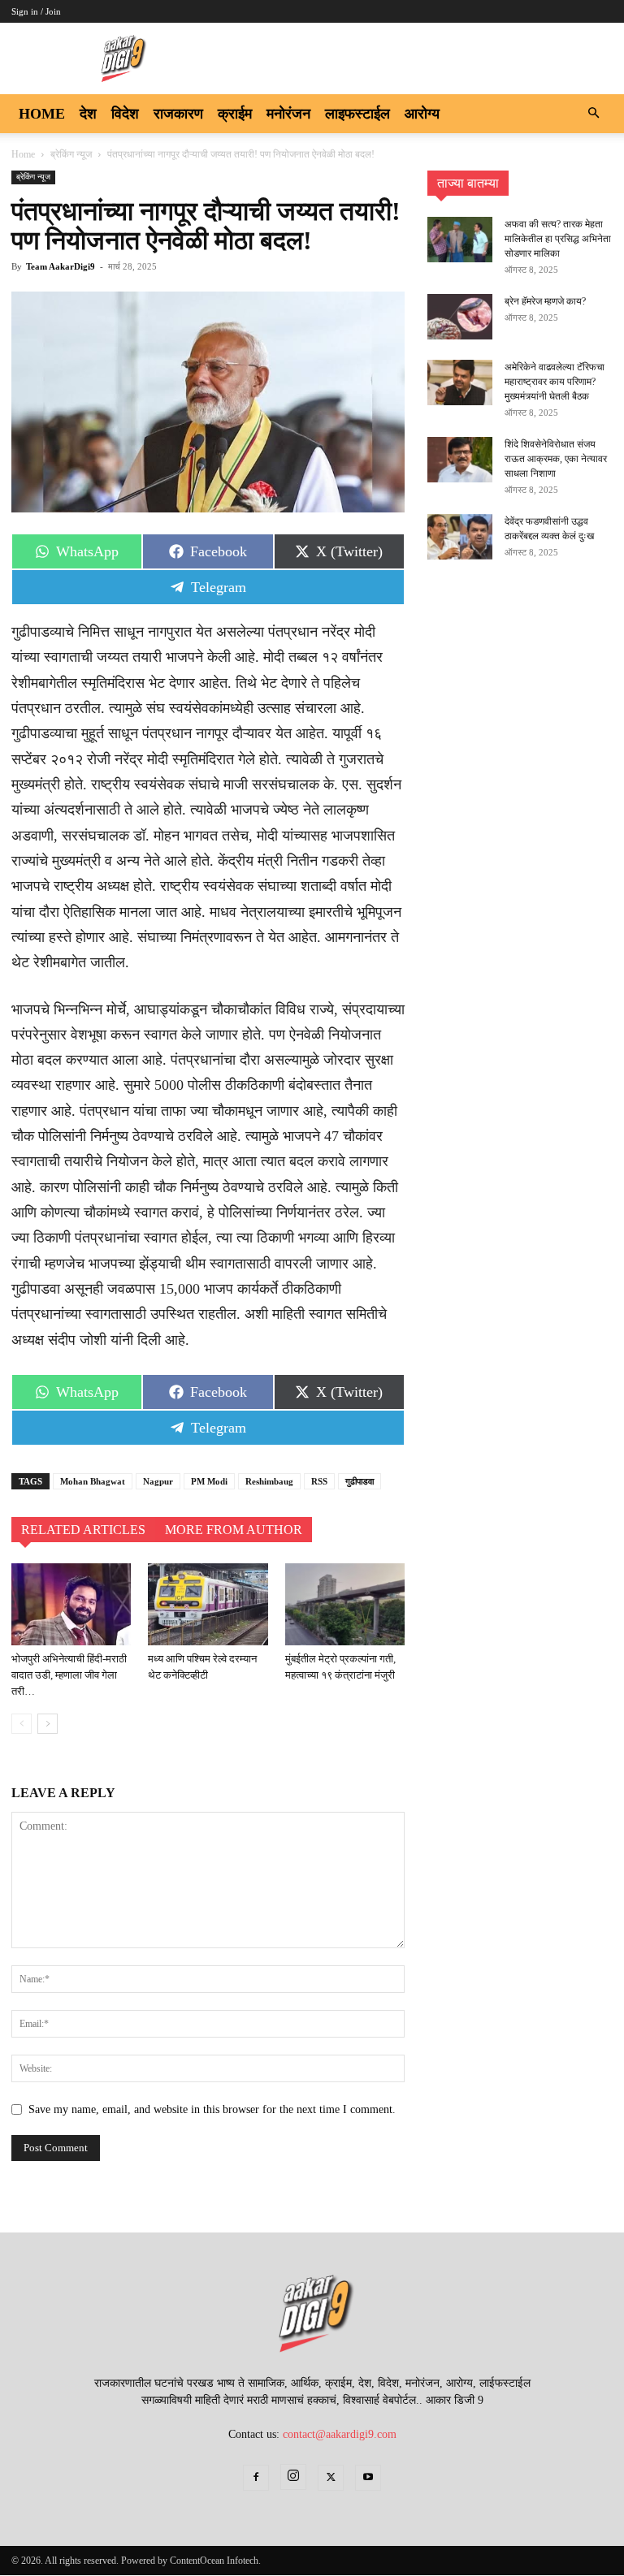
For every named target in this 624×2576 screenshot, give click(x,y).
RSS (319, 1481)
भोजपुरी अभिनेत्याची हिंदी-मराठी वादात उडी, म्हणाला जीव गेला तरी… (69, 1675)
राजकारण (178, 114)
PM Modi (209, 1481)
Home (42, 114)
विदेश (125, 114)
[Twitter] (331, 2478)
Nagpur (158, 1481)
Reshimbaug (269, 1481)
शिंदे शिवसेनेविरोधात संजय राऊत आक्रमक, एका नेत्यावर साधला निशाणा (556, 459)
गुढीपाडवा (360, 1481)
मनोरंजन (288, 114)
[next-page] (48, 1724)
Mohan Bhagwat (93, 1481)
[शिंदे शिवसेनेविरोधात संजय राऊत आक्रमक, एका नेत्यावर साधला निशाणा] (460, 460)
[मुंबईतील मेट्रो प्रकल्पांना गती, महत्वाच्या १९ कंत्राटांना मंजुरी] (345, 1604)
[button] (593, 114)
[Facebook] (256, 2478)
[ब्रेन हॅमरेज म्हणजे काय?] (460, 317)
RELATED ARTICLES (83, 1530)
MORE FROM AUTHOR (234, 1530)
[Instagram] (293, 2477)
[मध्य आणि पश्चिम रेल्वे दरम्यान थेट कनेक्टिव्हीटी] (208, 1604)
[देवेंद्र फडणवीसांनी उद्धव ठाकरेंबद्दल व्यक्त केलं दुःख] (460, 537)
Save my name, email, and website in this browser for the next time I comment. (212, 2109)
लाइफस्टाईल (357, 114)
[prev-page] (22, 1724)
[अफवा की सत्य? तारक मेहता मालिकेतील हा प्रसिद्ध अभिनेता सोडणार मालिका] (460, 240)
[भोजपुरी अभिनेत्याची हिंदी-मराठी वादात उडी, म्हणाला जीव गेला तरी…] (71, 1604)
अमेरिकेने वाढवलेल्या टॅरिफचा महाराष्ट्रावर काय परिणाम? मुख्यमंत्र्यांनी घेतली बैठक (555, 382)
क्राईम (235, 114)
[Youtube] (368, 2478)
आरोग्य (422, 114)
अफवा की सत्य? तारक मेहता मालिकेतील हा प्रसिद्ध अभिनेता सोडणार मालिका (558, 239)
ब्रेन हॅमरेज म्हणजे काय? (545, 301)
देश (88, 114)
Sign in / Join (36, 11)
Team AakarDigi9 (61, 266)
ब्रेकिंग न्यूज (71, 154)
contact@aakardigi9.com (340, 2434)
